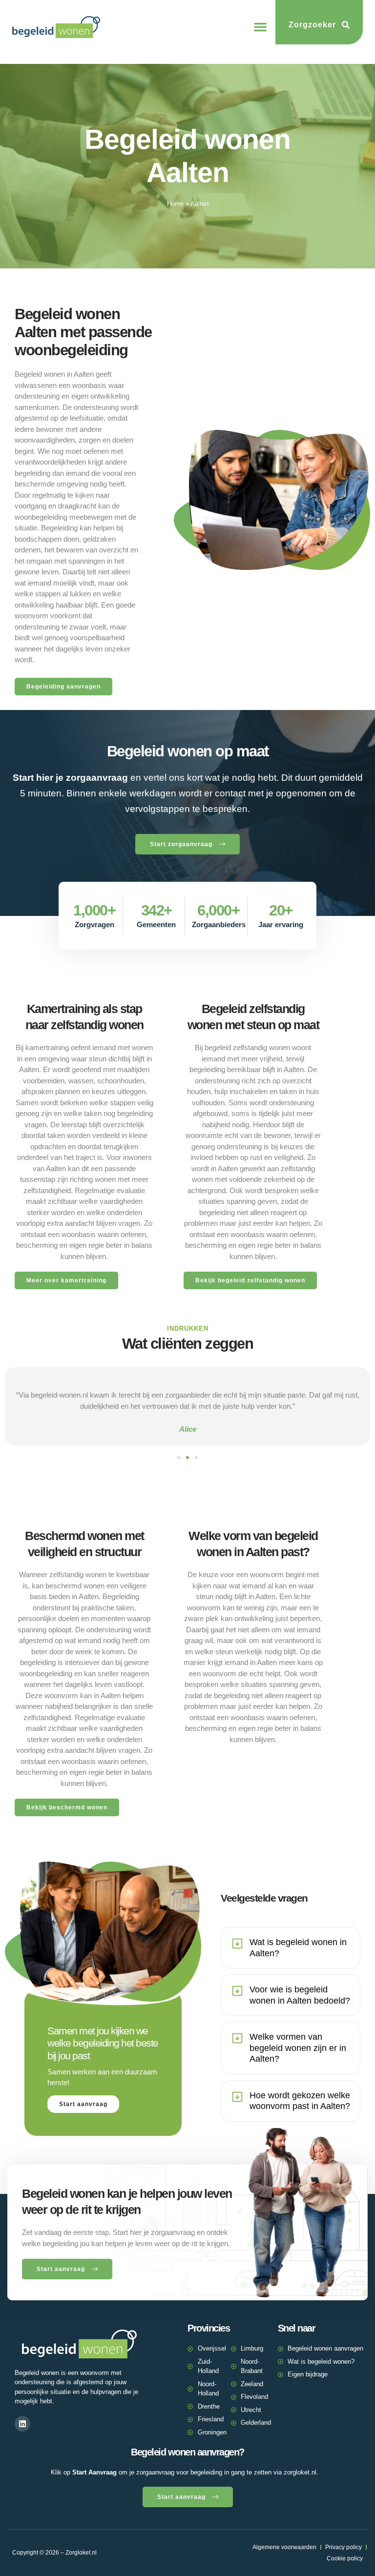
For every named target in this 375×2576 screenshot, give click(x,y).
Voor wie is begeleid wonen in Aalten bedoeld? (300, 1995)
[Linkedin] (22, 2424)
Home (175, 204)
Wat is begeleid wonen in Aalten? (298, 1948)
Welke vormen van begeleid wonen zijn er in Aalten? (298, 2048)
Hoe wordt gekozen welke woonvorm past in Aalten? (300, 2101)
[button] (260, 27)
